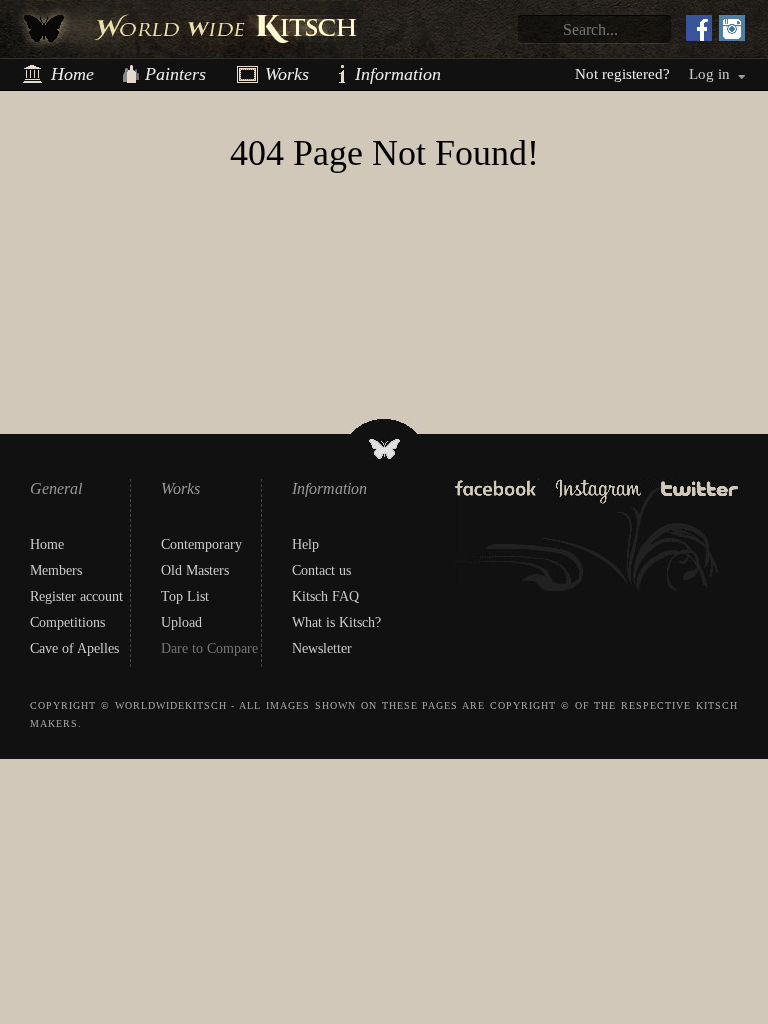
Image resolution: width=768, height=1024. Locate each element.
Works (279, 74)
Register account (76, 596)
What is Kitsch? (336, 622)
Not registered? (622, 74)
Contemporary (201, 544)
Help (305, 544)
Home (72, 74)
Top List (185, 596)
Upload (181, 622)
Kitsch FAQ (325, 596)
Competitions (67, 622)
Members (56, 570)
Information (363, 74)
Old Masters (195, 570)
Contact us (321, 570)
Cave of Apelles (74, 648)
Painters (175, 74)
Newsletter (322, 648)
